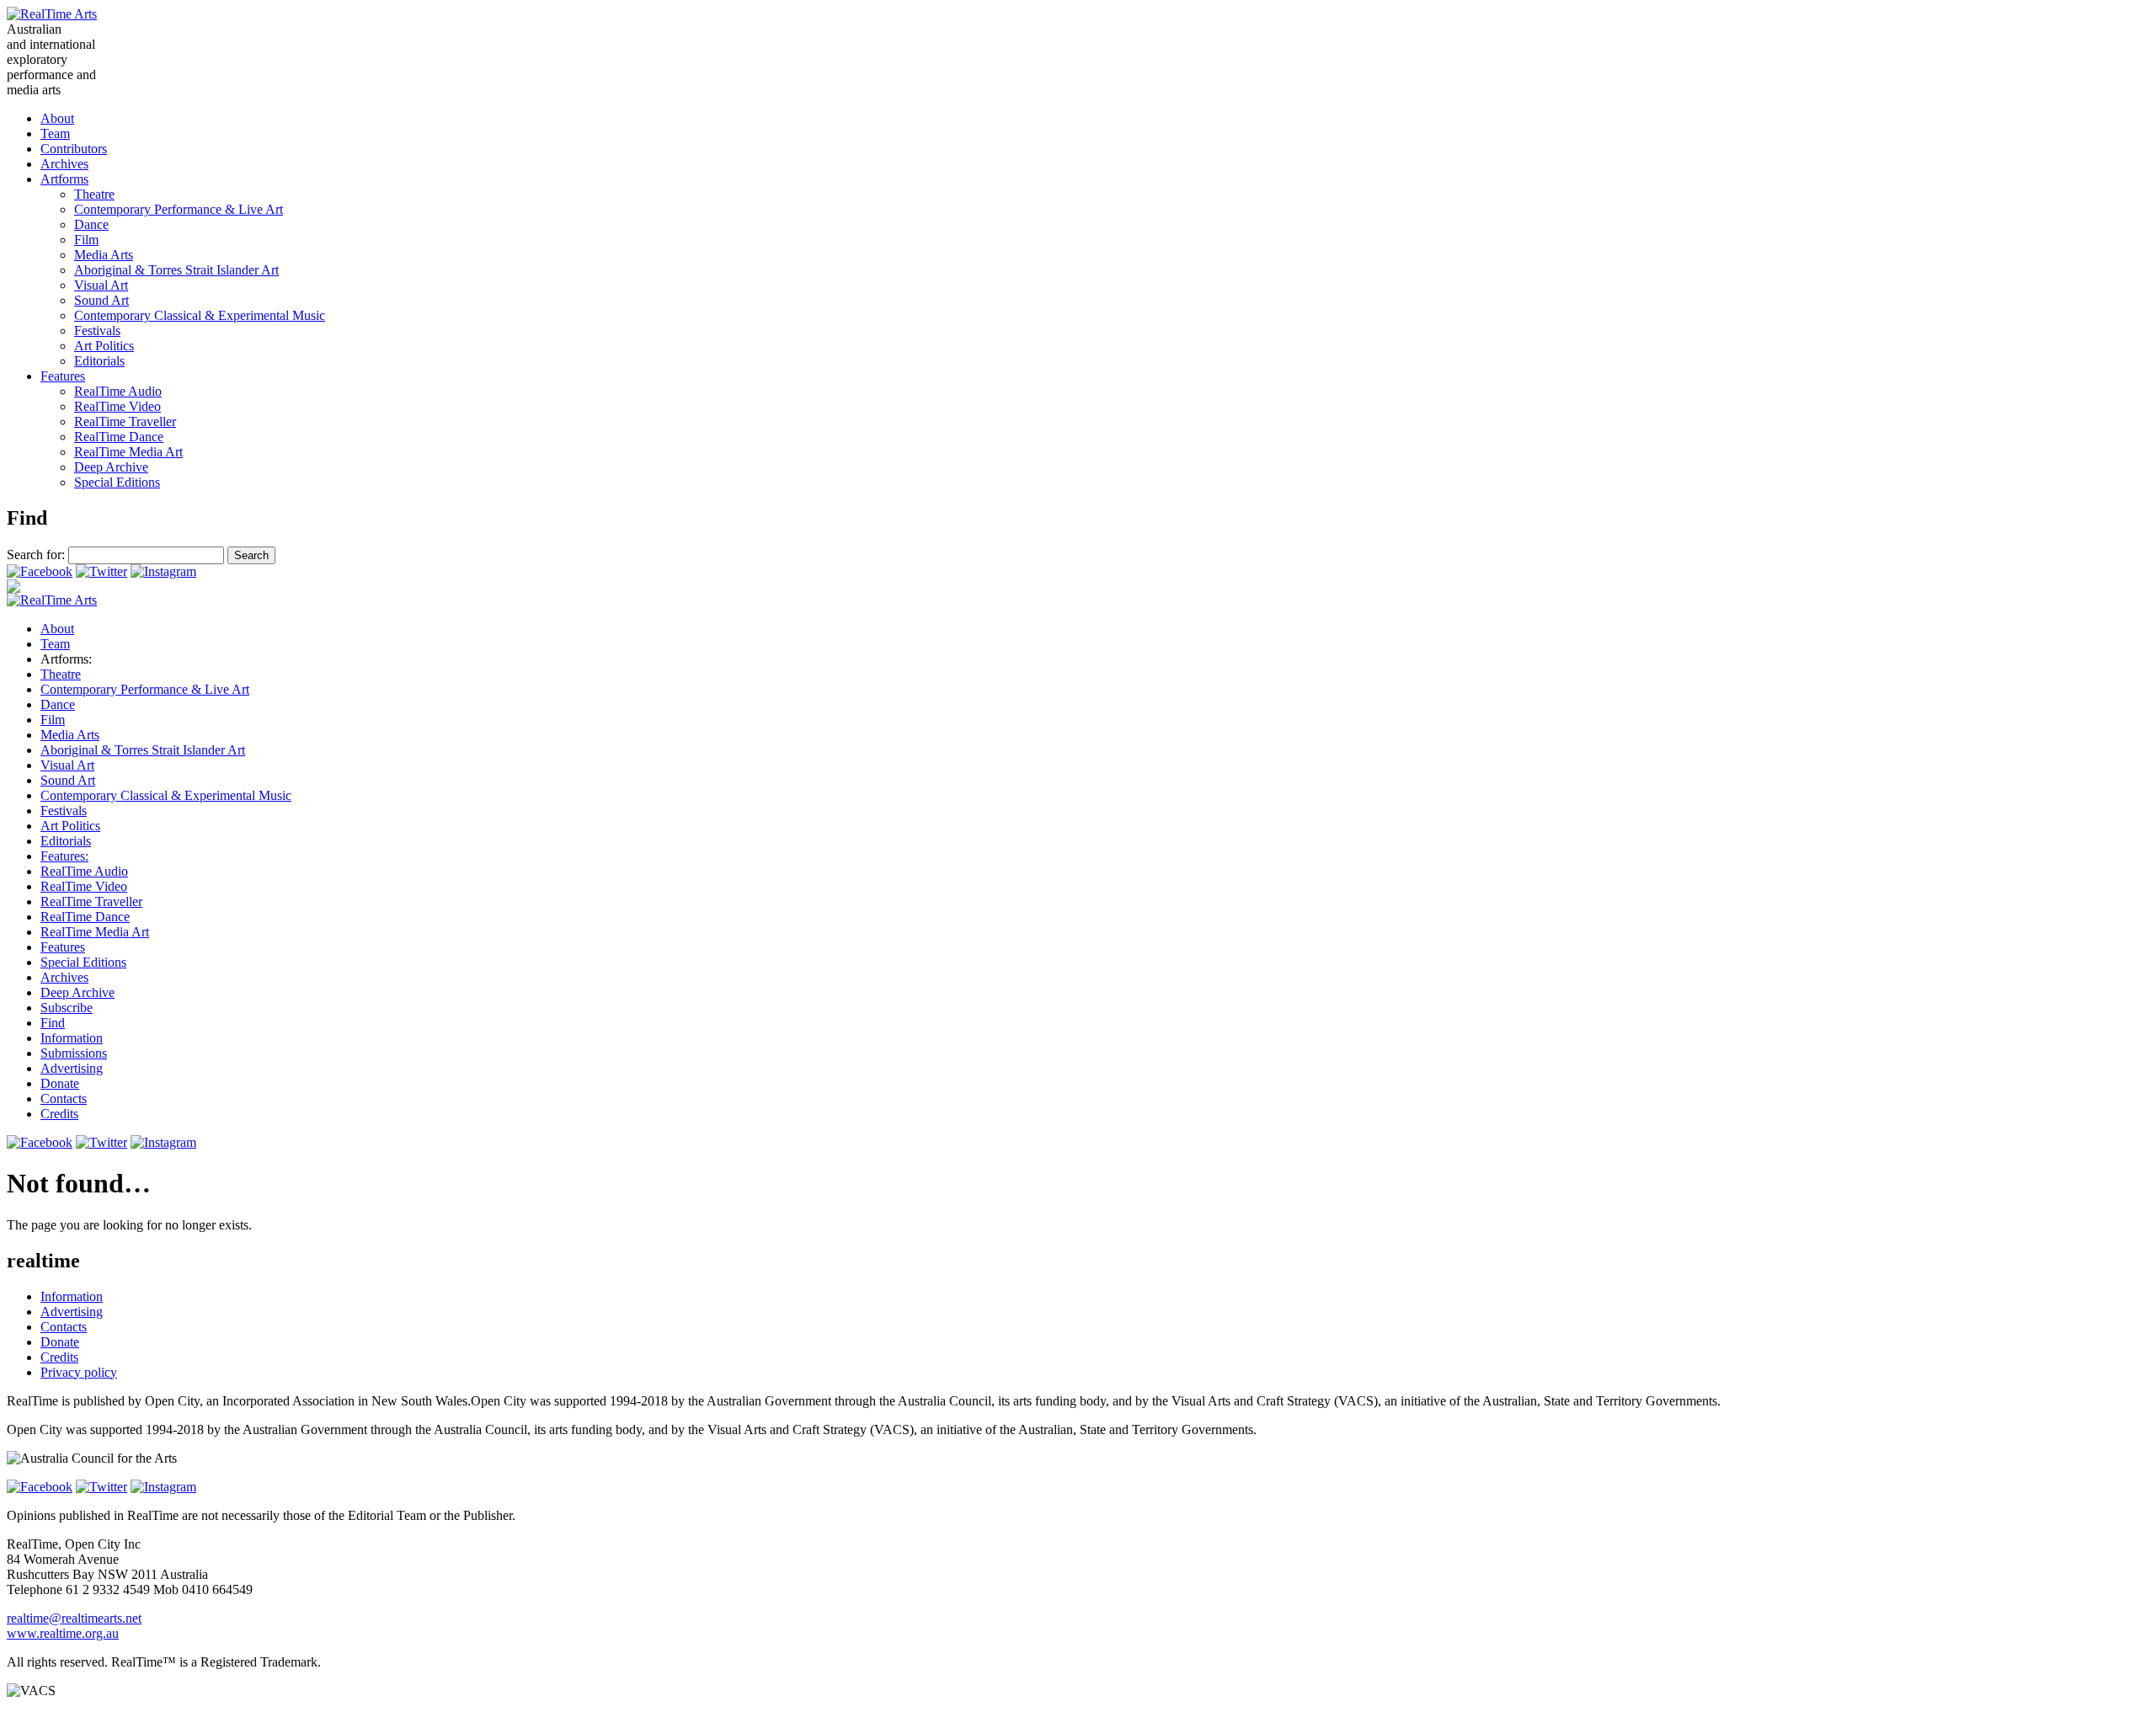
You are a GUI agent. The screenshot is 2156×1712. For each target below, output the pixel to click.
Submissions (74, 1053)
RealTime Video (117, 406)
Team (55, 133)
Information (72, 1038)
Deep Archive (111, 467)
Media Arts (104, 255)
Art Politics (104, 346)
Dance (91, 224)
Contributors (74, 149)
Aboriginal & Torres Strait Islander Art (176, 270)
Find (53, 1023)
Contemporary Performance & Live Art (179, 209)
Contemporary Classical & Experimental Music (200, 315)
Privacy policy (79, 1372)
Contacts (64, 1099)
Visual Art (101, 285)
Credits (59, 1114)
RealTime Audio (118, 391)
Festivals (97, 331)
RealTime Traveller (125, 421)
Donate (60, 1083)
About (57, 118)
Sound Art (101, 300)
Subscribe (67, 1008)
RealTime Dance (119, 437)
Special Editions (117, 482)
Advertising (72, 1068)
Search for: (36, 555)
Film (86, 240)
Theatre (94, 194)
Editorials (99, 361)
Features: (64, 856)
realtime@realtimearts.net (74, 1618)
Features (63, 376)
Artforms (64, 179)
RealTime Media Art (128, 452)
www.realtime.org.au (63, 1633)
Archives (64, 164)
